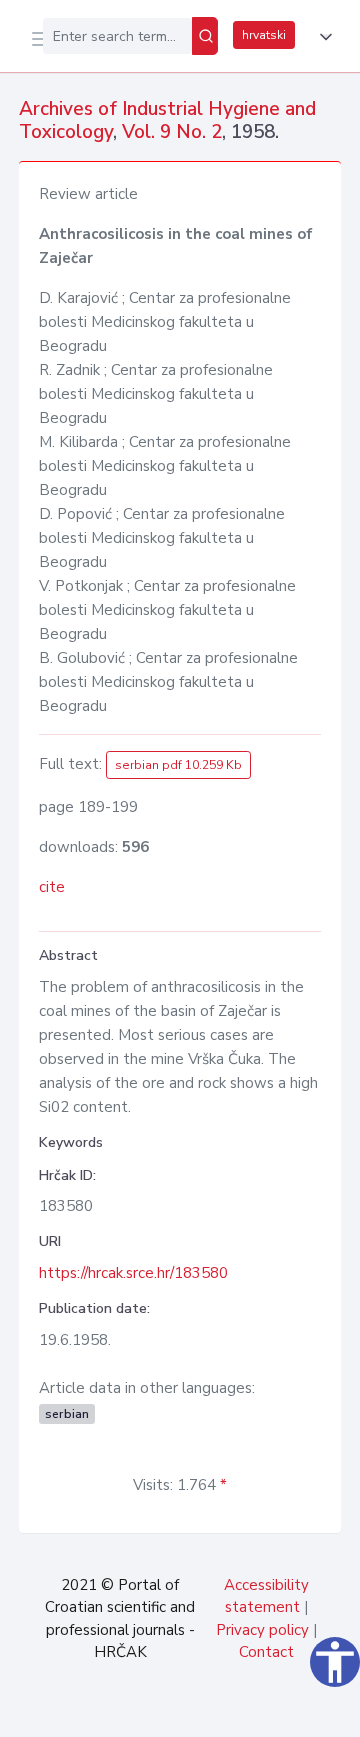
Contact (266, 1652)
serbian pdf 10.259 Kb (178, 765)
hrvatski (264, 35)
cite (52, 887)
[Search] (205, 36)
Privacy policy (262, 1630)
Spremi (192, 1711)
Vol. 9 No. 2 (172, 132)
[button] (322, 37)
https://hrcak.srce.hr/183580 (133, 1273)
